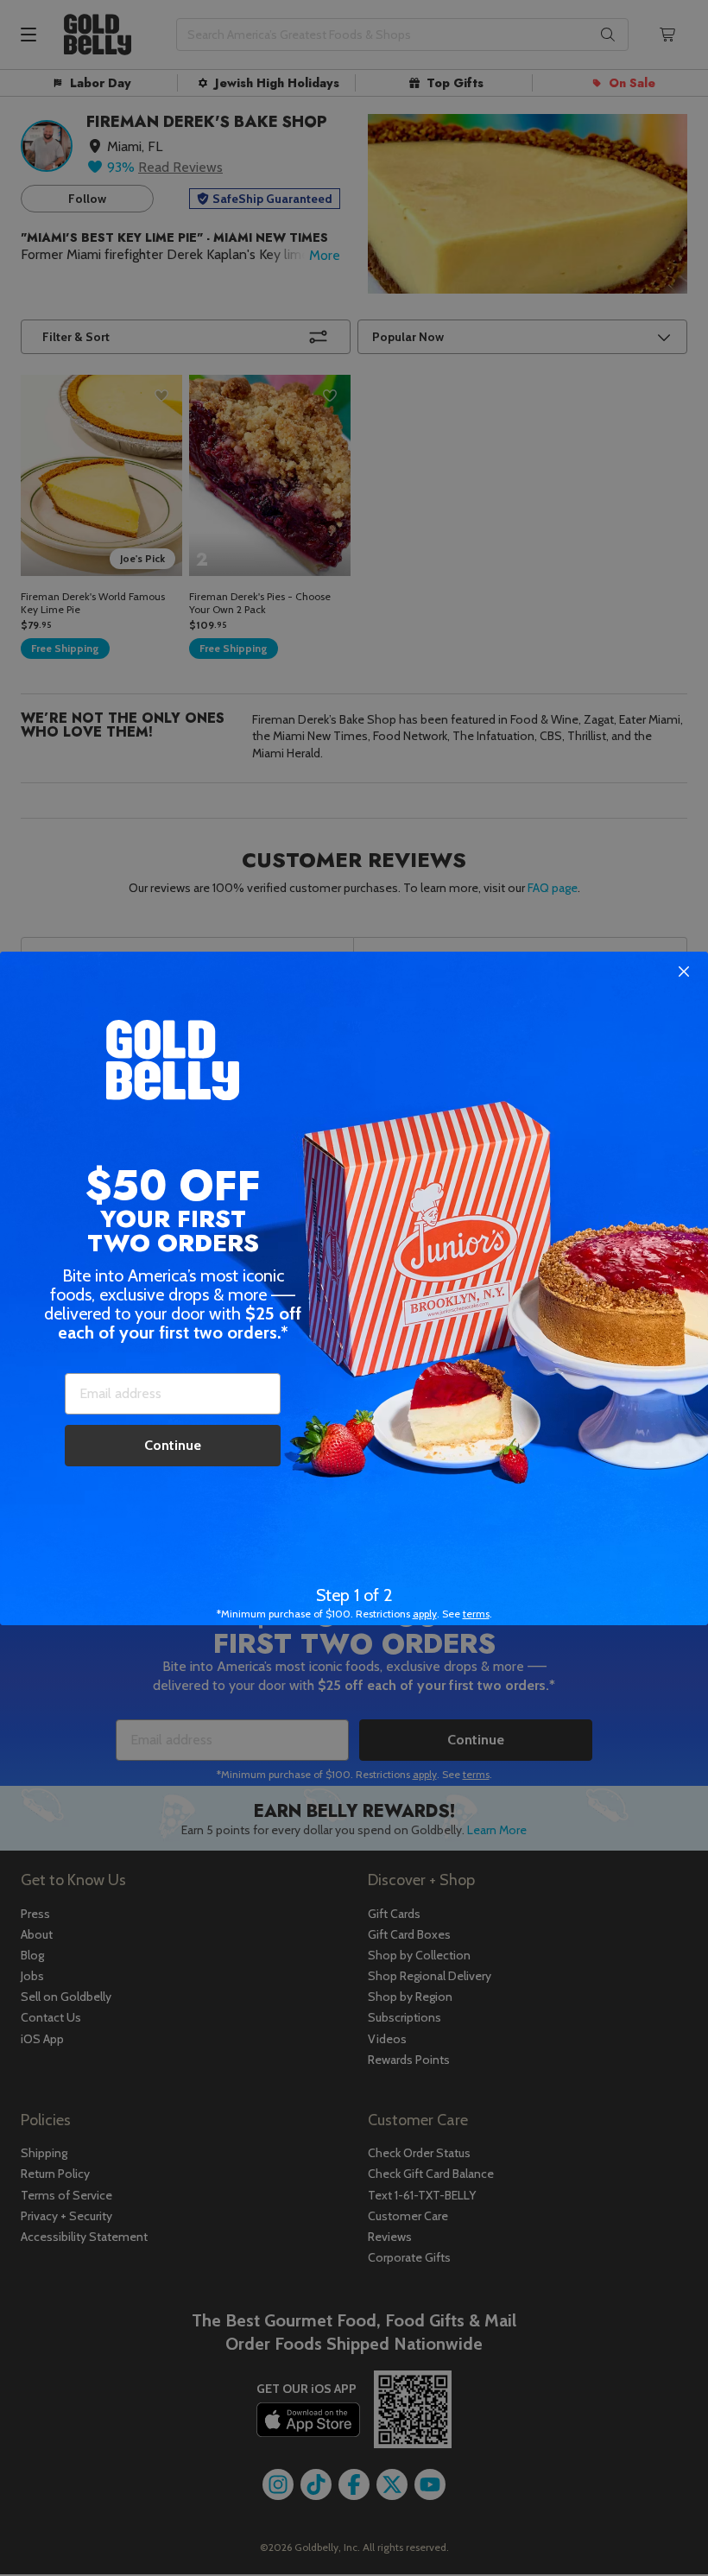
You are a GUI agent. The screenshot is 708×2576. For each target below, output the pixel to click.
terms (476, 1614)
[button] (354, 1288)
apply (425, 1614)
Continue (173, 1445)
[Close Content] (684, 972)
